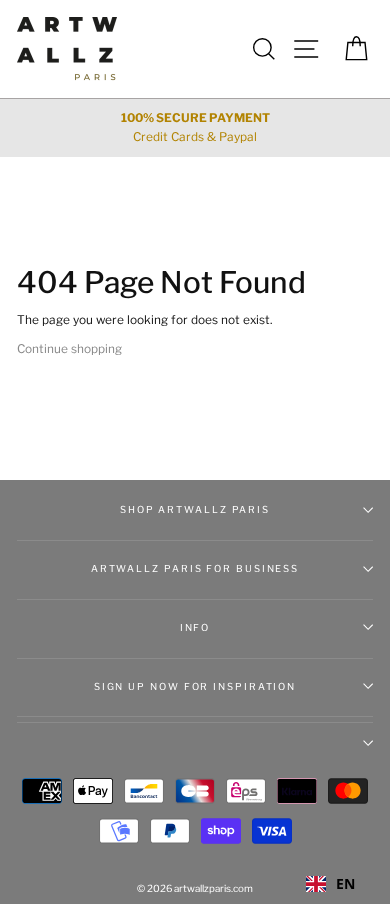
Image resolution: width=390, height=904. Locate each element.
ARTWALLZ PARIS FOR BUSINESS (195, 568)
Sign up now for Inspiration (195, 686)
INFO (195, 627)
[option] (195, 128)
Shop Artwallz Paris (195, 509)
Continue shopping (69, 349)
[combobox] (330, 884)
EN (345, 883)
